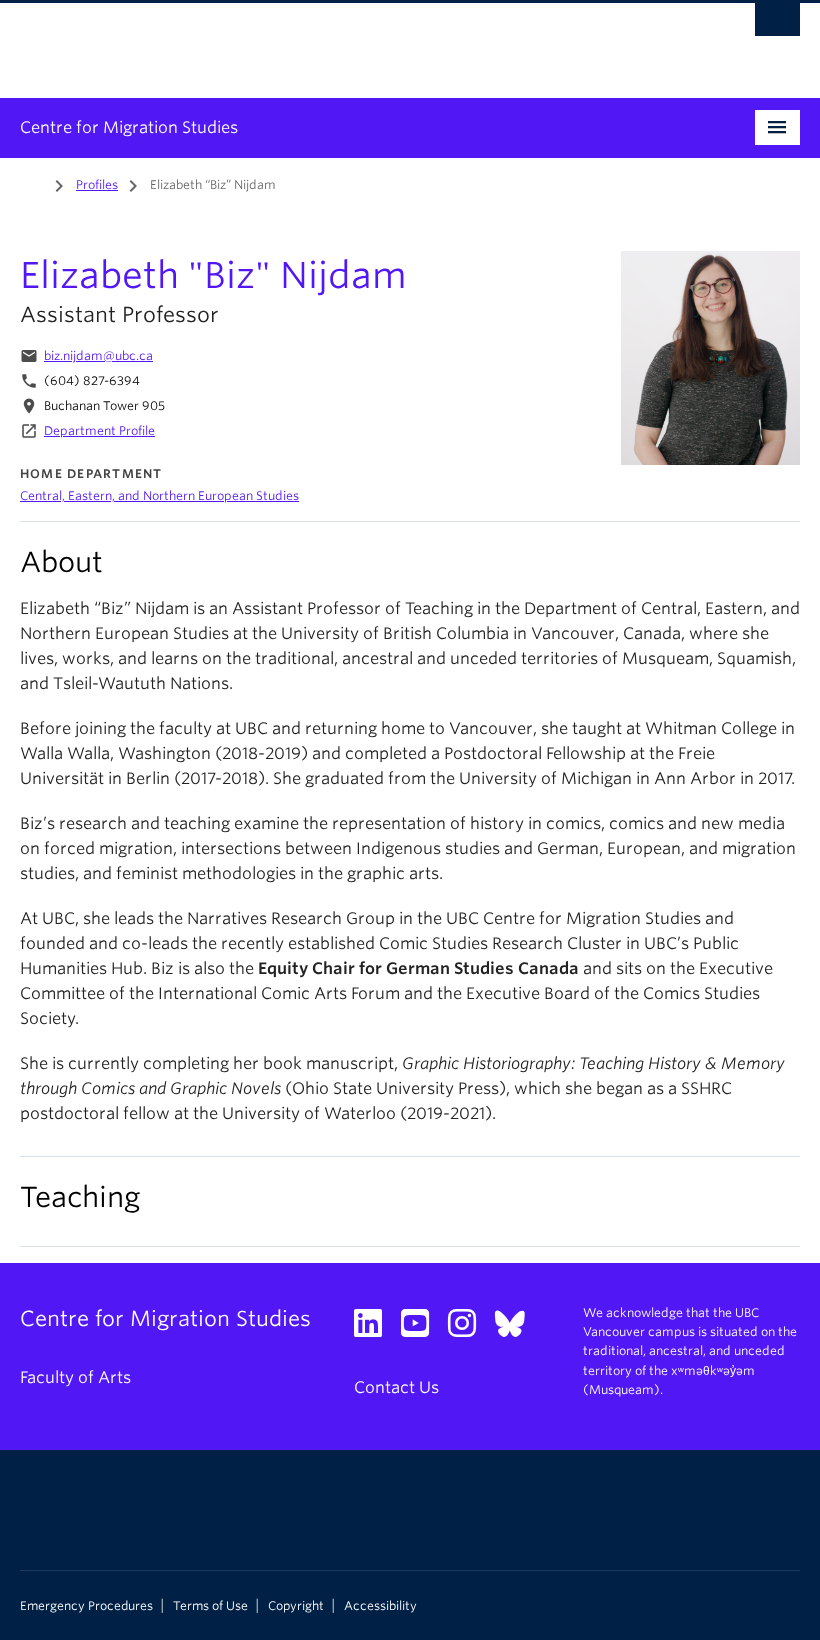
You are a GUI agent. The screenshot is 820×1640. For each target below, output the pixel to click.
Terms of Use (210, 1606)
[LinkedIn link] (375, 1329)
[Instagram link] (469, 1329)
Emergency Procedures (86, 1606)
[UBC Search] (777, 25)
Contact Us (396, 1387)
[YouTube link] (422, 1329)
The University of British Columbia (351, 41)
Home (32, 183)
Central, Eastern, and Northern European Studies (159, 495)
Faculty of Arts (75, 1377)
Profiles (97, 184)
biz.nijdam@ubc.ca (98, 355)
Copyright (296, 1606)
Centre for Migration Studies (129, 127)
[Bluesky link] (517, 1329)
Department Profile (99, 430)
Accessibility (380, 1606)
